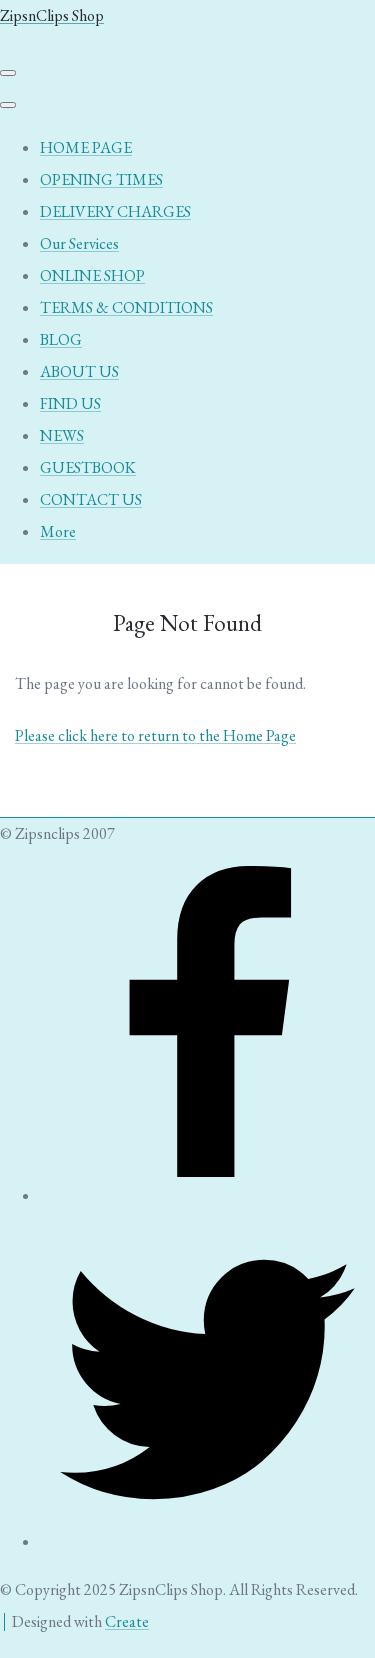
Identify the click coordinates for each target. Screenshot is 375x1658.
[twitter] (207, 1541)
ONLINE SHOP (92, 275)
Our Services (79, 243)
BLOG (61, 339)
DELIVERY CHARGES (115, 211)
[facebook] (207, 1195)
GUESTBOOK (88, 467)
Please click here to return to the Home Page (155, 735)
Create (127, 1621)
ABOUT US (79, 371)
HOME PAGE (86, 147)
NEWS (62, 435)
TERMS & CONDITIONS (126, 307)
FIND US (70, 403)
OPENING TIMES (101, 179)
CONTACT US (91, 499)
